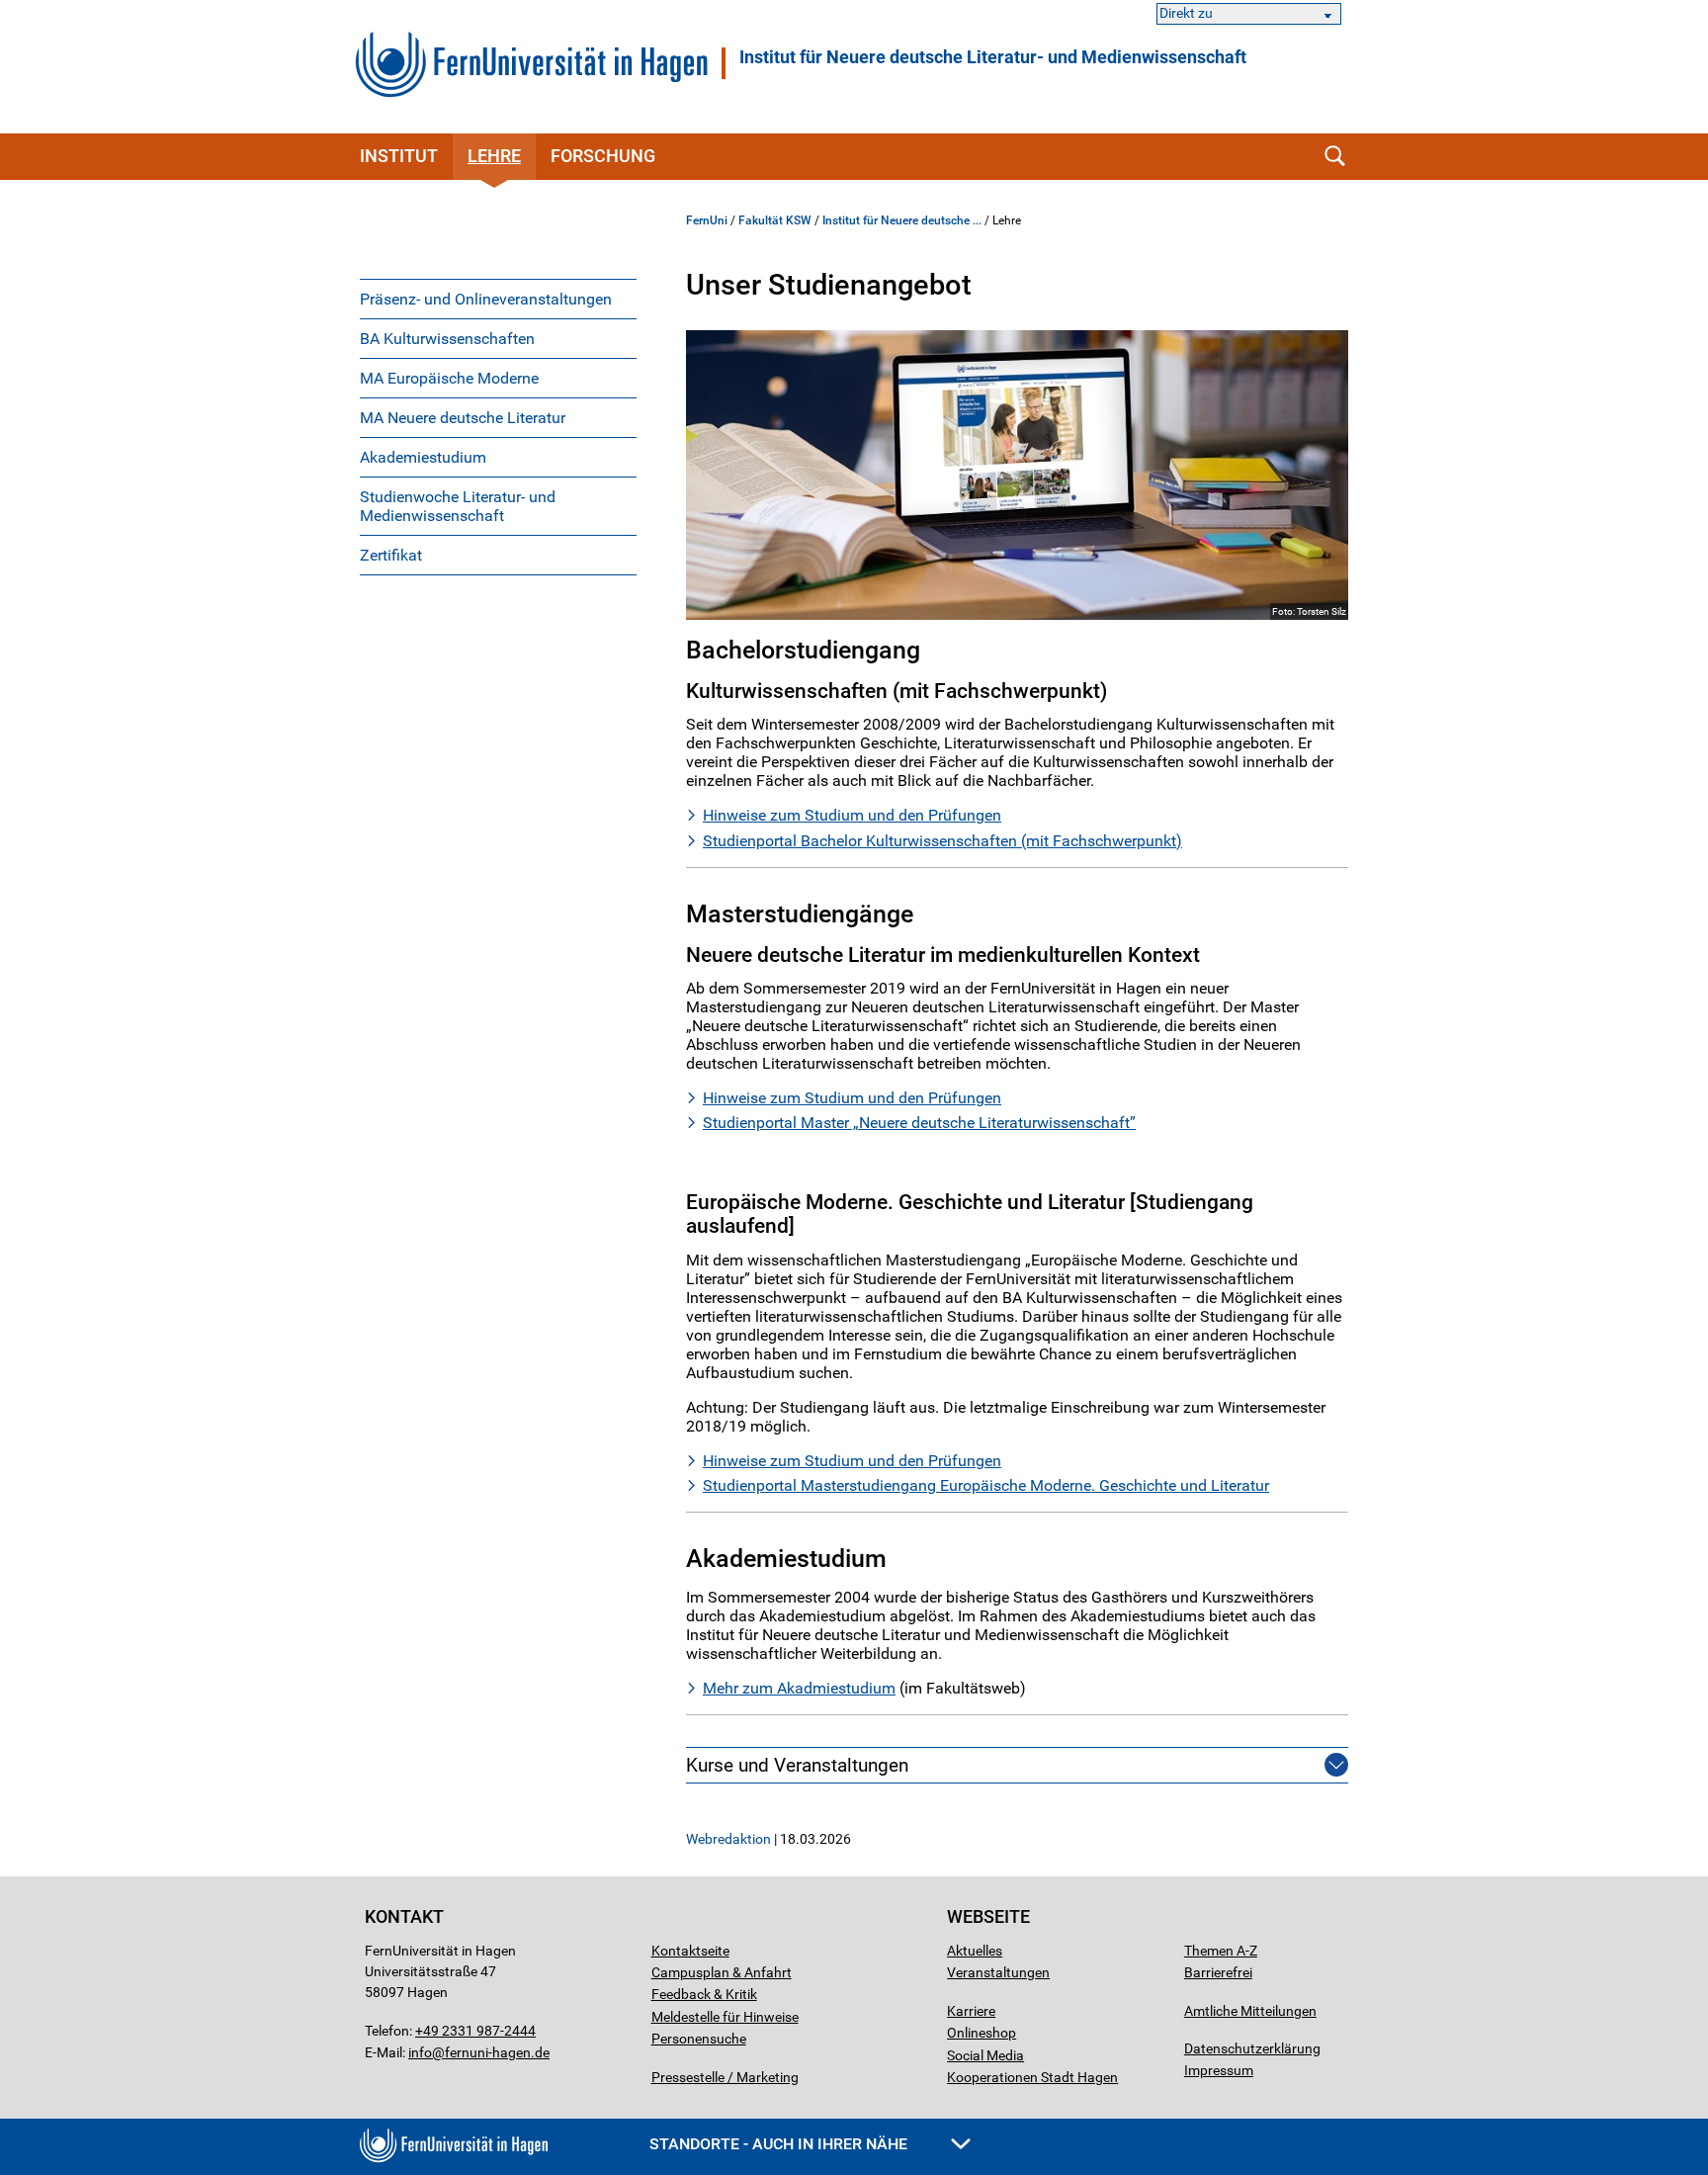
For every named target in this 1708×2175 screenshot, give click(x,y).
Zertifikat (391, 555)
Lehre (494, 156)
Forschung (603, 156)
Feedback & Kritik (704, 1994)
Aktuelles (975, 1951)
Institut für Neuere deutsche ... (902, 220)
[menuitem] (498, 299)
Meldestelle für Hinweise (725, 2017)
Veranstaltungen (998, 1972)
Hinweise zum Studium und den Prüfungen (852, 815)
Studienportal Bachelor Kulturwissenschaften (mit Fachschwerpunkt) (942, 841)
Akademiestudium (423, 457)
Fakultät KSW (775, 220)
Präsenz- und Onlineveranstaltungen (486, 299)
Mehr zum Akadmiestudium (799, 1688)
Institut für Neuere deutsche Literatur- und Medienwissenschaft (993, 57)
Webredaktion (728, 1839)
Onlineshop (982, 2033)
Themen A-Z (1221, 1951)
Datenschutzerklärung (1252, 2048)
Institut (399, 156)
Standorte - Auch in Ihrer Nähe (780, 2144)
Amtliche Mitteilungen (1250, 2011)
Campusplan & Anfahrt (722, 1972)
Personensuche (699, 2039)
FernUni (707, 220)
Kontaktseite (690, 1951)
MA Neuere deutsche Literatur (463, 418)
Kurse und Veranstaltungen (797, 1765)
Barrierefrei (1218, 1972)
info (420, 2052)
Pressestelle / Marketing (725, 2077)
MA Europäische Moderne (449, 378)
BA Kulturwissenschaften (447, 339)
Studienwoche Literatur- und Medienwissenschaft (458, 506)
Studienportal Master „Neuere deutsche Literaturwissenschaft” (919, 1123)
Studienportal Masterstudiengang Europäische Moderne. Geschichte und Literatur (986, 1485)
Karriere (971, 2011)
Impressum (1219, 2070)
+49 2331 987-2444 (475, 2031)
